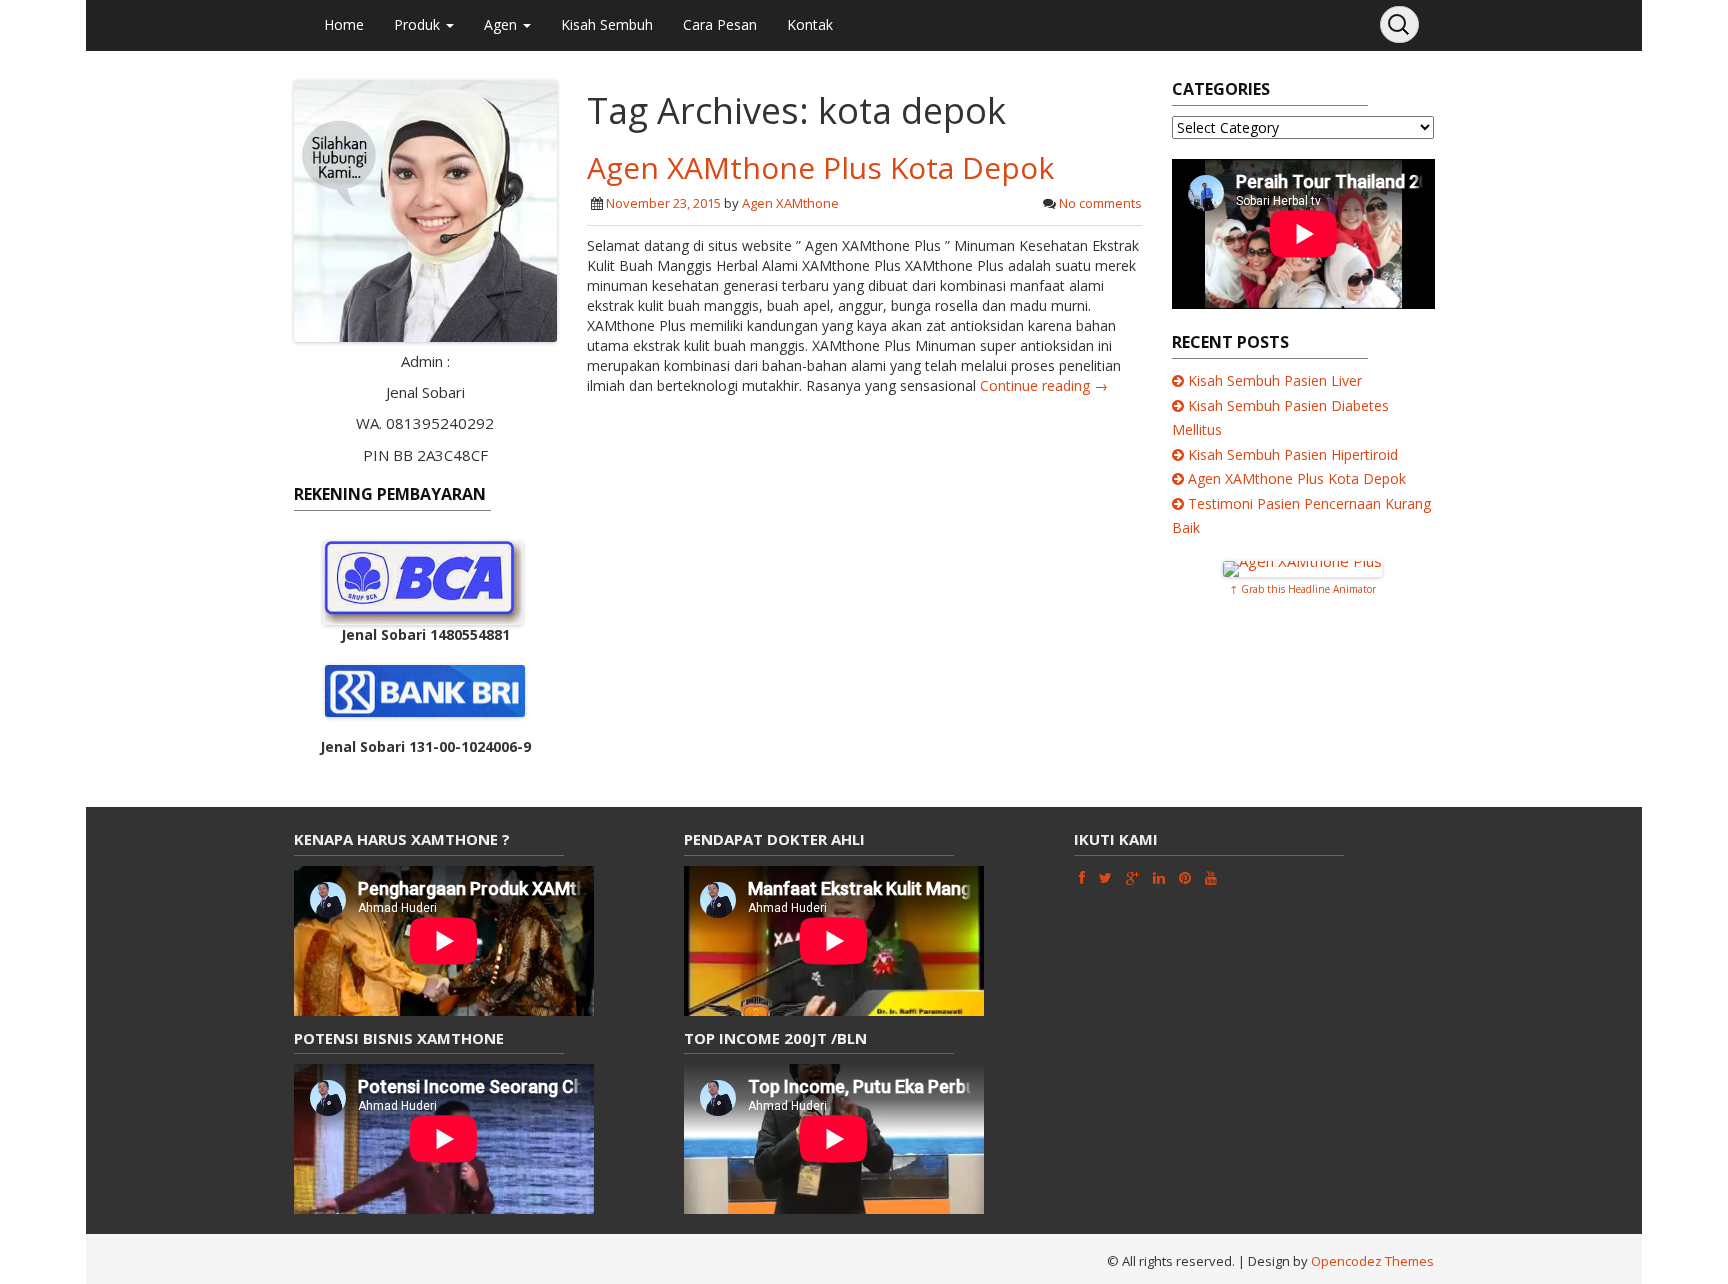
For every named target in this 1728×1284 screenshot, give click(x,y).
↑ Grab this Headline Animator (1303, 589)
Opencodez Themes (1372, 1261)
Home (344, 24)
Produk (419, 24)
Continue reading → (1044, 385)
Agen (502, 24)
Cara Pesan (720, 24)
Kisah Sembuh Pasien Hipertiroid (1293, 454)
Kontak (810, 24)
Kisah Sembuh (607, 24)
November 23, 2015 (663, 203)
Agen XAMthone (790, 203)
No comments (1100, 203)
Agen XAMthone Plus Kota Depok (820, 167)
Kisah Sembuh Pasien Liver (1275, 380)
